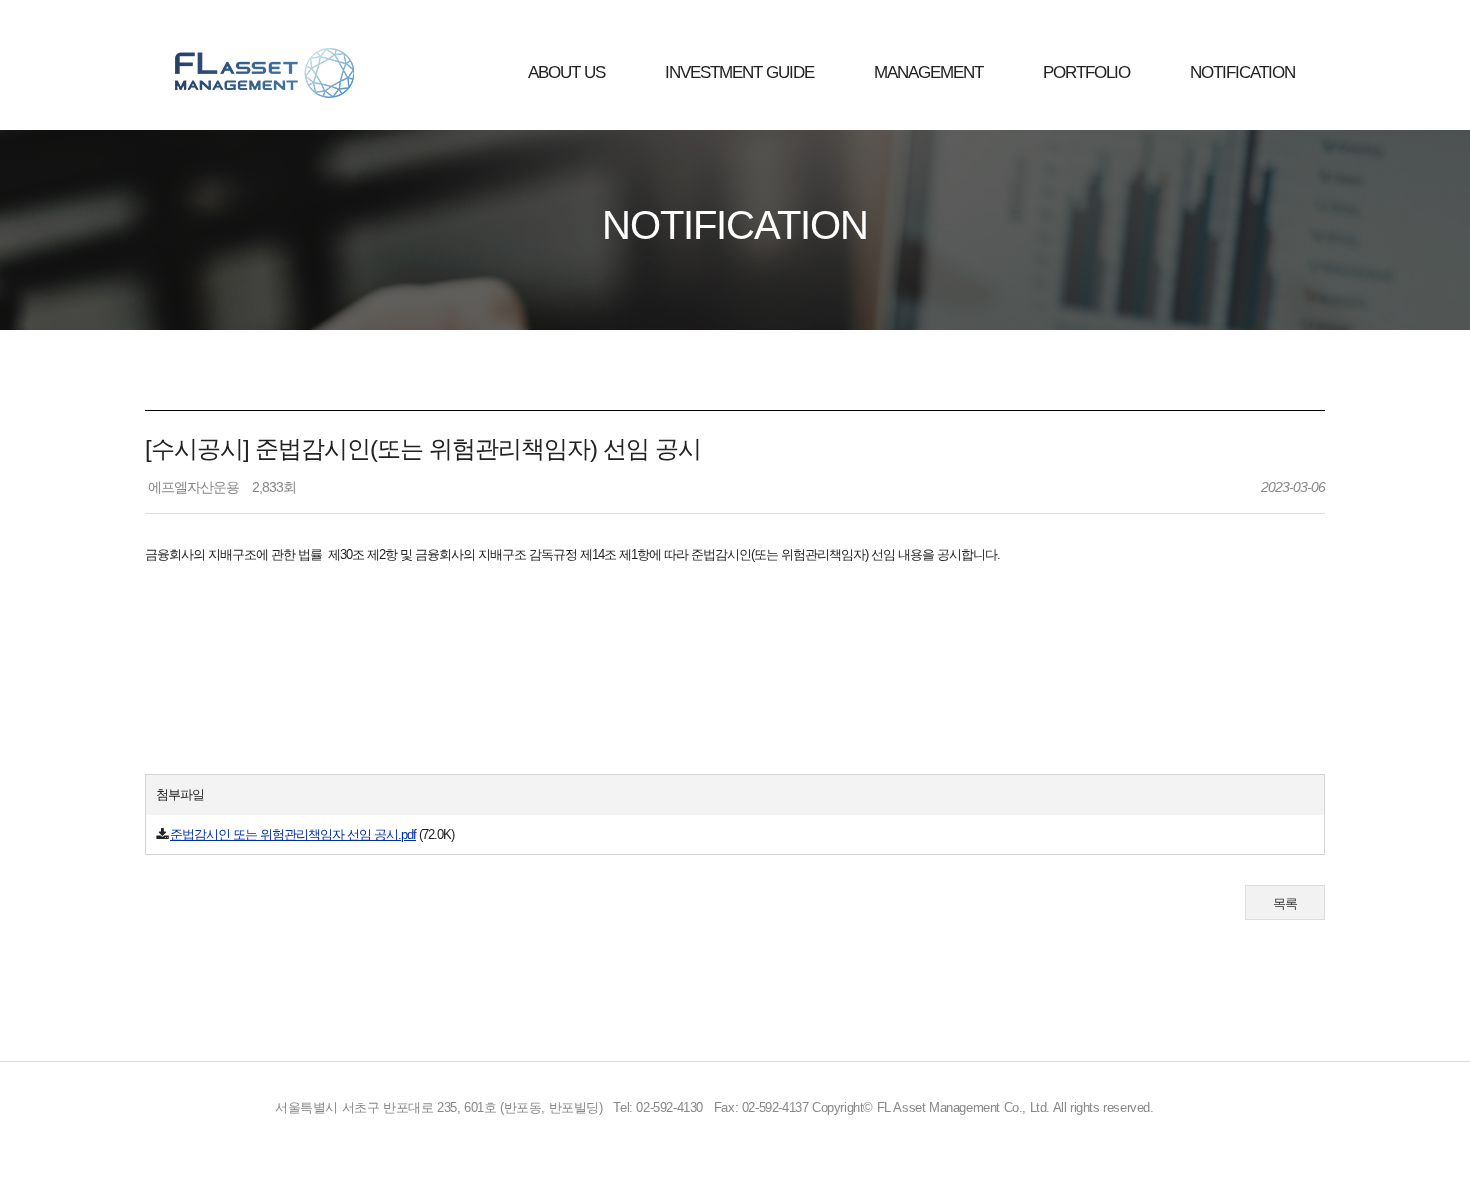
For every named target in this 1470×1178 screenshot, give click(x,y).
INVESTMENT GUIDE (739, 72)
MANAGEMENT (928, 72)
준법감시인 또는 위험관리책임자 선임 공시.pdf (293, 834)
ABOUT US (566, 72)
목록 (1285, 903)
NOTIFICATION (1242, 72)
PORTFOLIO (1086, 72)
